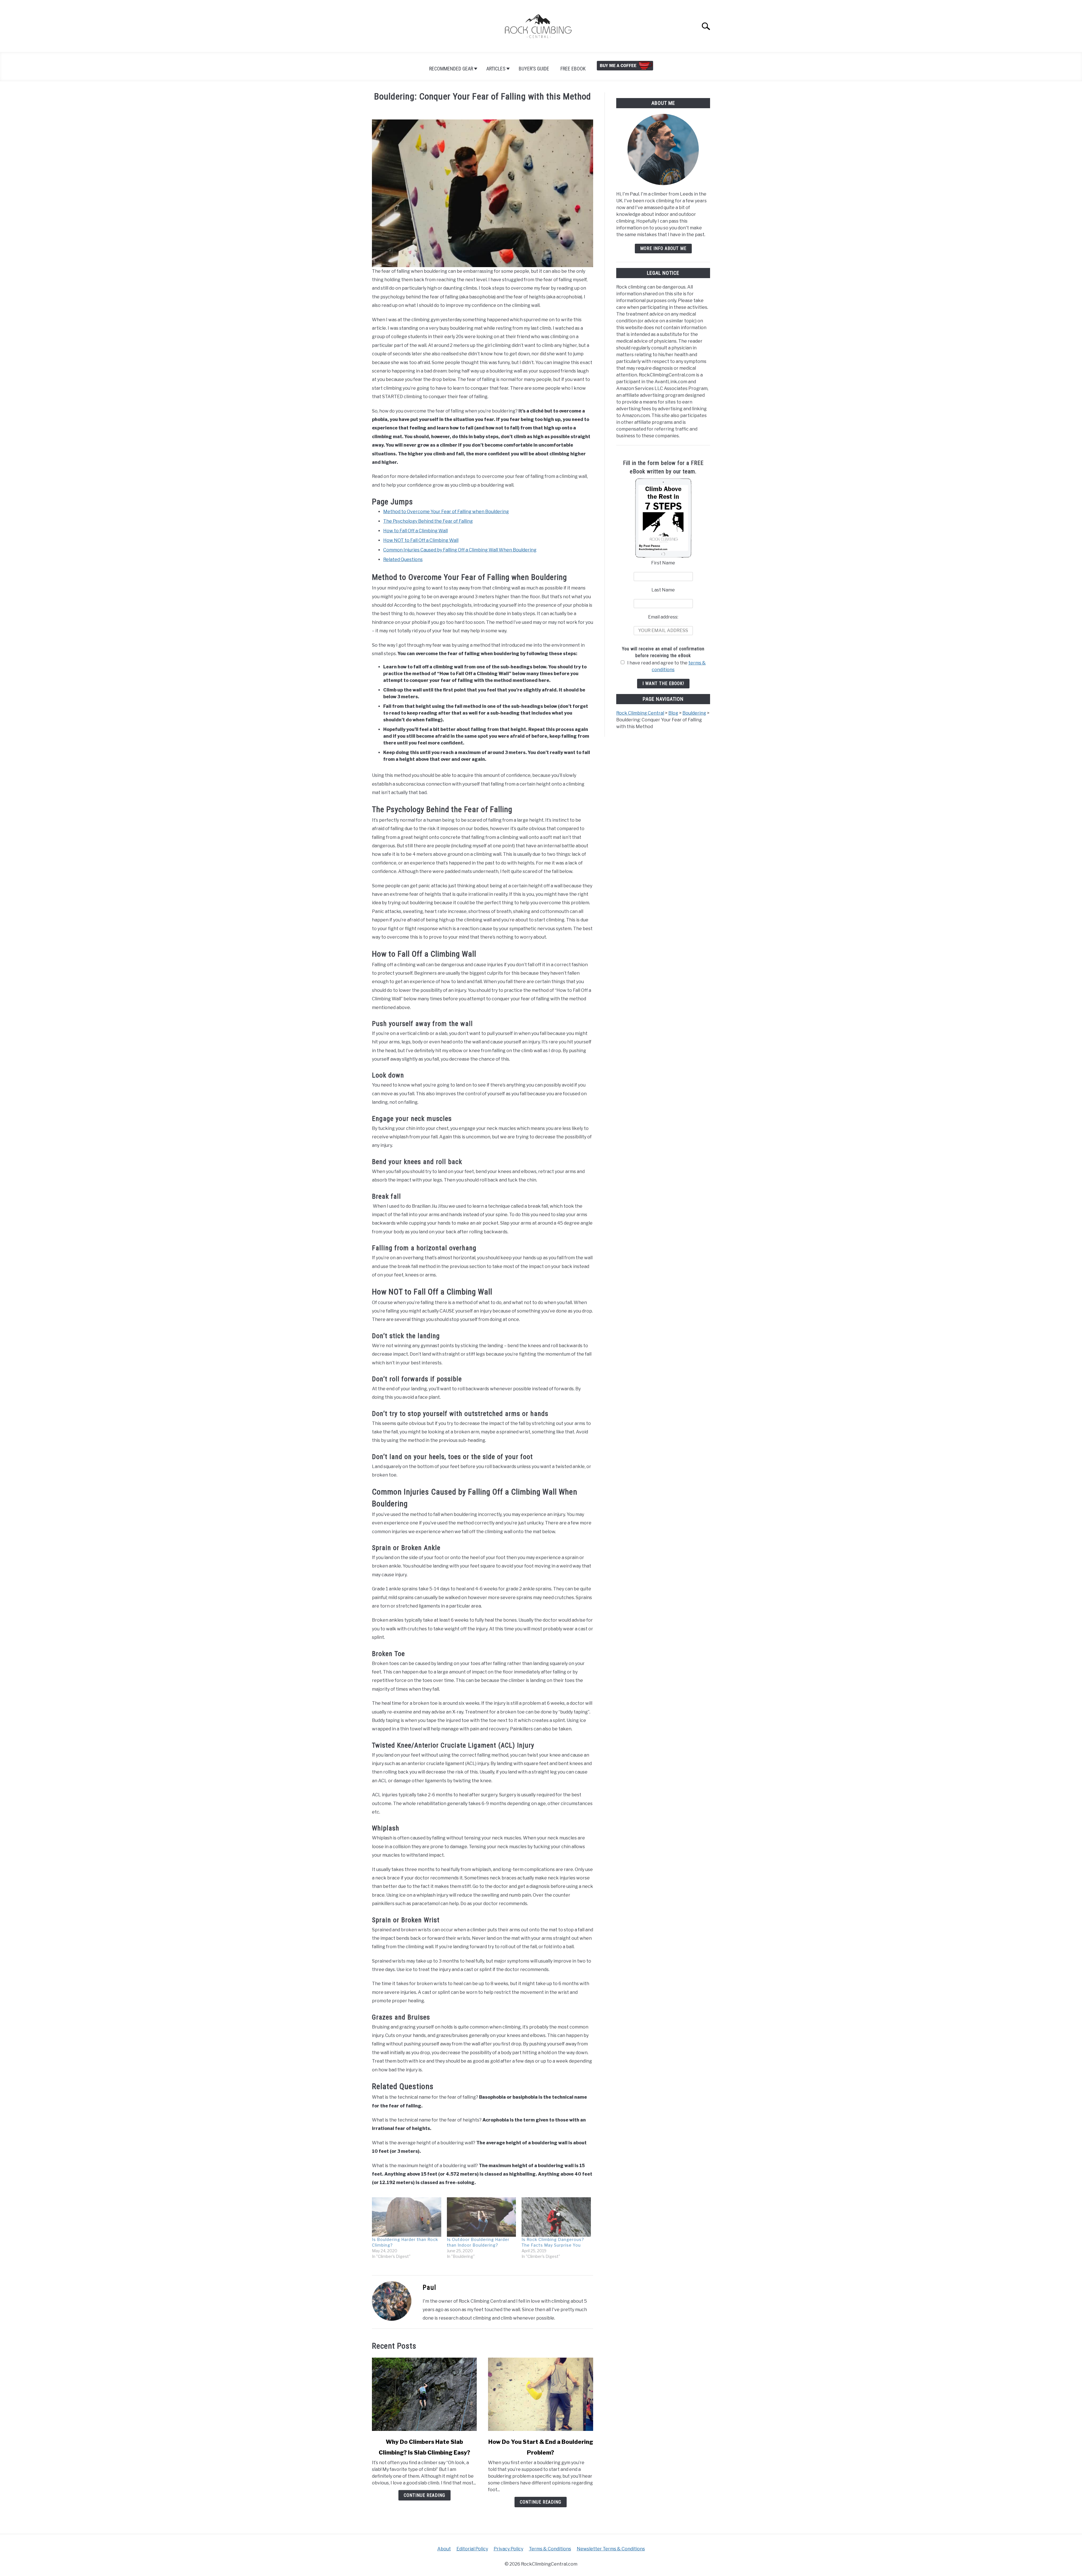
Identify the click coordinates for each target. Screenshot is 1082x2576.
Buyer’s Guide (534, 69)
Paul (429, 2287)
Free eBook (573, 69)
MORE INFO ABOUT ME (663, 248)
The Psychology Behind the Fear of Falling (428, 521)
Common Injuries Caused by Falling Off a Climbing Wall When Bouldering (460, 550)
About (444, 2549)
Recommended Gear (451, 69)
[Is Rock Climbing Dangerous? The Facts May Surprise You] (556, 2217)
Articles (496, 69)
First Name (663, 563)
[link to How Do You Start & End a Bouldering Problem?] (540, 2394)
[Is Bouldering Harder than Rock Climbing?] (407, 2217)
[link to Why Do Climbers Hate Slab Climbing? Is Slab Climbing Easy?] (424, 2394)
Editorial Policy (472, 2549)
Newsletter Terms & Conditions (611, 2549)
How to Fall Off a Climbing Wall (415, 531)
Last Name (663, 590)
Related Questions (403, 559)
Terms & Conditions (550, 2549)
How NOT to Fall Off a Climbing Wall (421, 540)
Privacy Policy (508, 2549)
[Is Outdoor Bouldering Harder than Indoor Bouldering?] (482, 2217)
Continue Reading (424, 2495)
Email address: (663, 617)
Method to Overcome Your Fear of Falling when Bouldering (446, 512)
